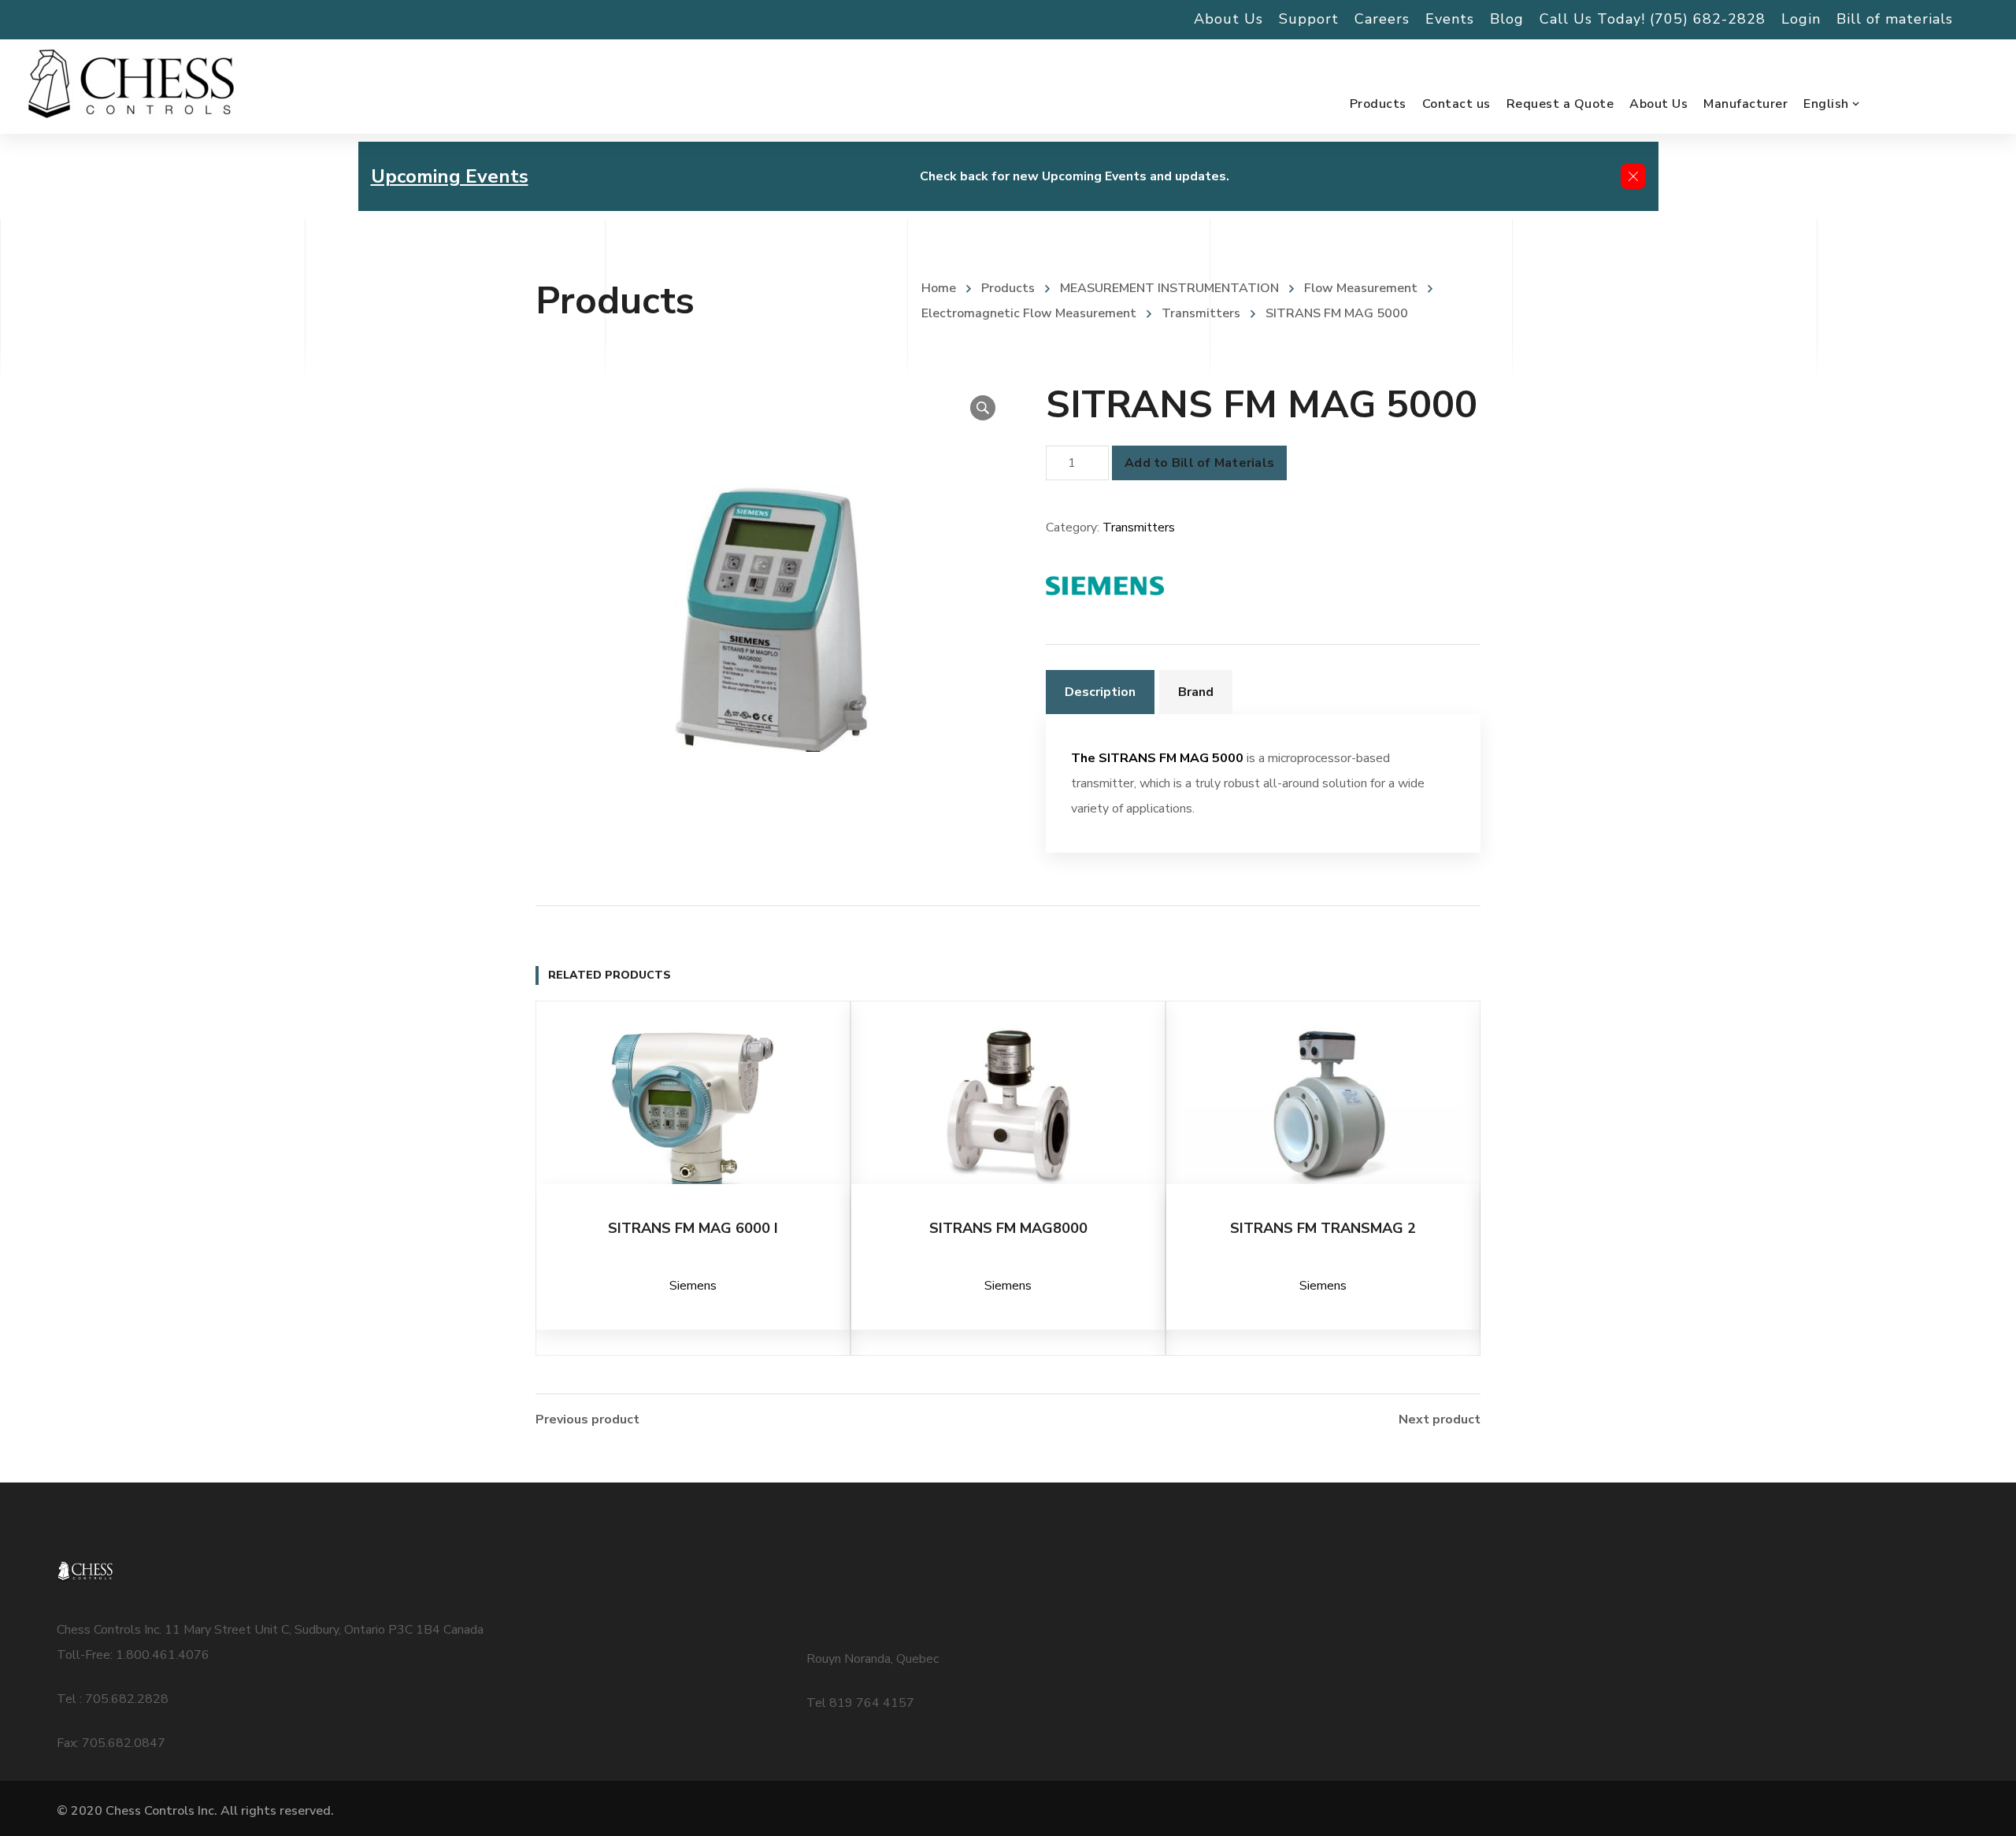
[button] (983, 408)
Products (1008, 288)
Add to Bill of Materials (1199, 463)
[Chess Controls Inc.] (131, 85)
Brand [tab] (1196, 692)
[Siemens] (1105, 586)
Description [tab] (1100, 692)
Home (939, 288)
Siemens (693, 1286)
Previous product (587, 1420)
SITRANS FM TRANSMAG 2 (1323, 1228)
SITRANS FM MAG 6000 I (693, 1228)
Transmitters (1201, 313)
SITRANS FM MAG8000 (1008, 1228)
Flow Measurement (1361, 288)
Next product (1440, 1420)
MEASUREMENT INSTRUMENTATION (1169, 288)
